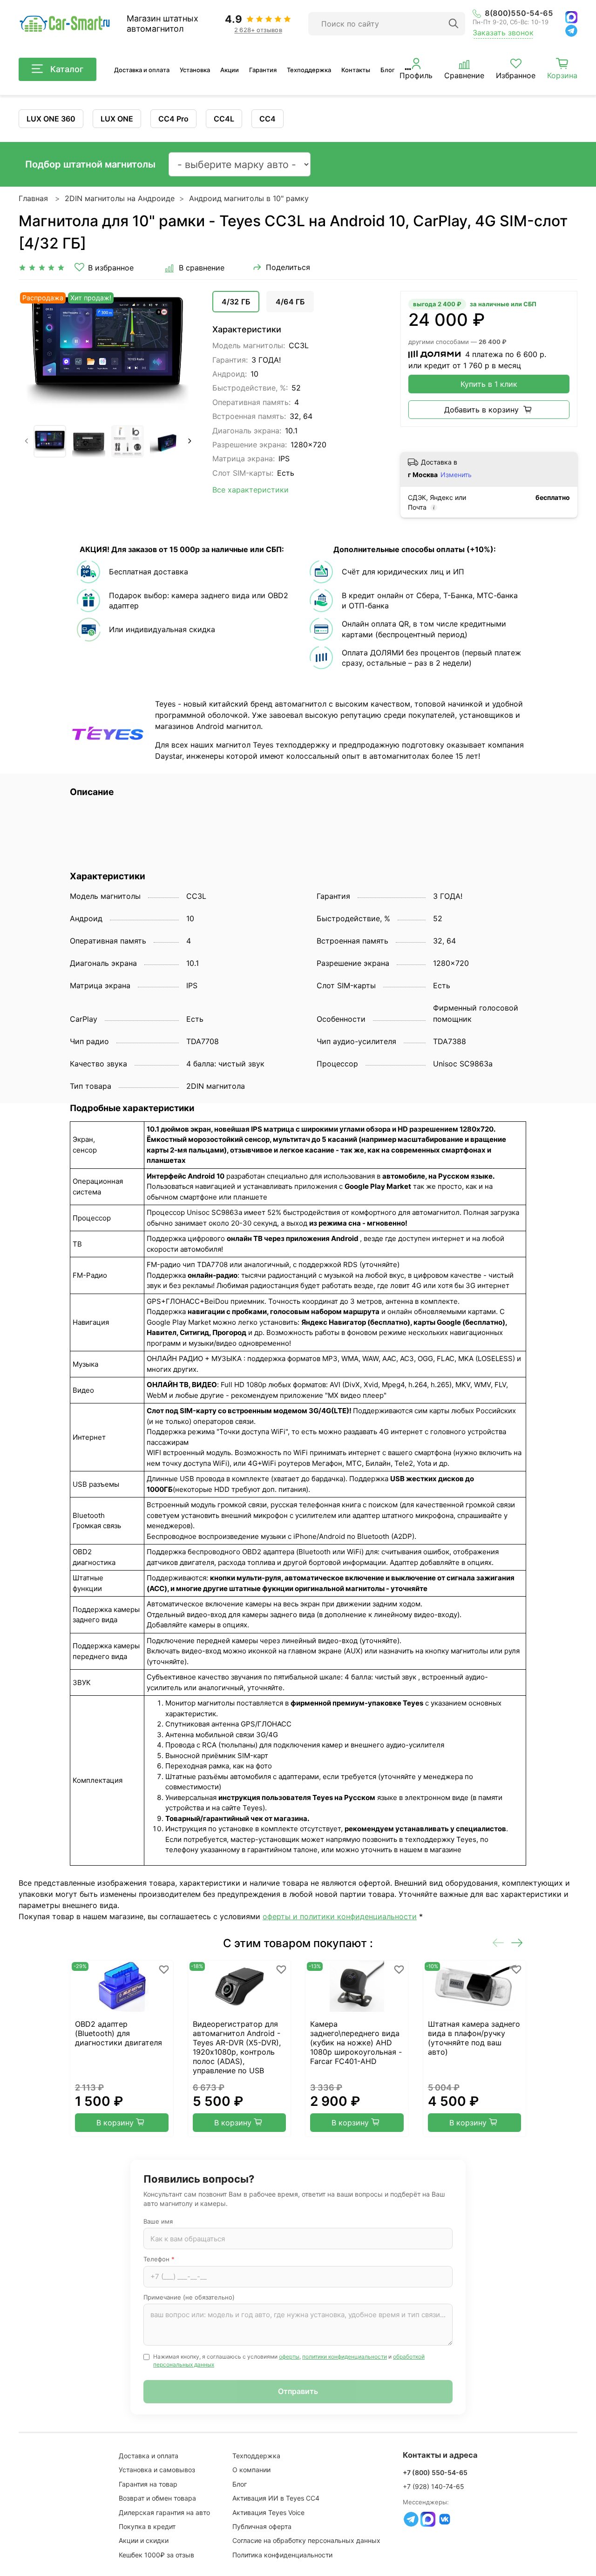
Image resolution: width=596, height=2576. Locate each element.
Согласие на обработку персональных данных (306, 2540)
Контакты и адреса (440, 2455)
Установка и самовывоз (157, 2470)
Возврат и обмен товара (157, 2498)
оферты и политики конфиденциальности (340, 1916)
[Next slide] (183, 351)
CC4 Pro (173, 119)
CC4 (268, 119)
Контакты (356, 70)
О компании (251, 2470)
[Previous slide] (34, 351)
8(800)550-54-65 (519, 13)
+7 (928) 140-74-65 (433, 2486)
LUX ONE (117, 119)
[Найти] (454, 24)
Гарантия (263, 70)
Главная (33, 198)
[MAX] (571, 17)
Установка (195, 70)
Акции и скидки (144, 2540)
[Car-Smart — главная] (64, 24)
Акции (230, 70)
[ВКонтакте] (445, 2519)
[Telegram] (571, 31)
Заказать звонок (503, 33)
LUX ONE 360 (51, 119)
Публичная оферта (262, 2526)
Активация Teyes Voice (268, 2512)
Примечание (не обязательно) (189, 2297)
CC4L (224, 119)
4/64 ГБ (290, 302)
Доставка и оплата (142, 70)
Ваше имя (158, 2221)
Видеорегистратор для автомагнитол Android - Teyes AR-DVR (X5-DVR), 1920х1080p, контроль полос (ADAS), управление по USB (237, 2047)
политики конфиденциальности (345, 2357)
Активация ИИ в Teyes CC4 (276, 2498)
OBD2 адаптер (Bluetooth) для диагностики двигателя (119, 2033)
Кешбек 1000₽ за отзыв (156, 2555)
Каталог (67, 69)
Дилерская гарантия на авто (164, 2512)
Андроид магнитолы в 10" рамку (249, 198)
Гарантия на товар (148, 2484)
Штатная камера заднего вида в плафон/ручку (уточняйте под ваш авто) (474, 2038)
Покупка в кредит (147, 2526)
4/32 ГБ (236, 302)
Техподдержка (309, 70)
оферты (289, 2357)
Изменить (456, 475)
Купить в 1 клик (489, 384)
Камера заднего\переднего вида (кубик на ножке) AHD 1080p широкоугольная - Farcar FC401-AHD (356, 2043)
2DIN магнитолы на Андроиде (120, 198)
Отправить (298, 2391)
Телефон (159, 2259)
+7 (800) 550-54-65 (435, 2472)
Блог (388, 70)
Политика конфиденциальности (282, 2555)
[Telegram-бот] (411, 2519)
